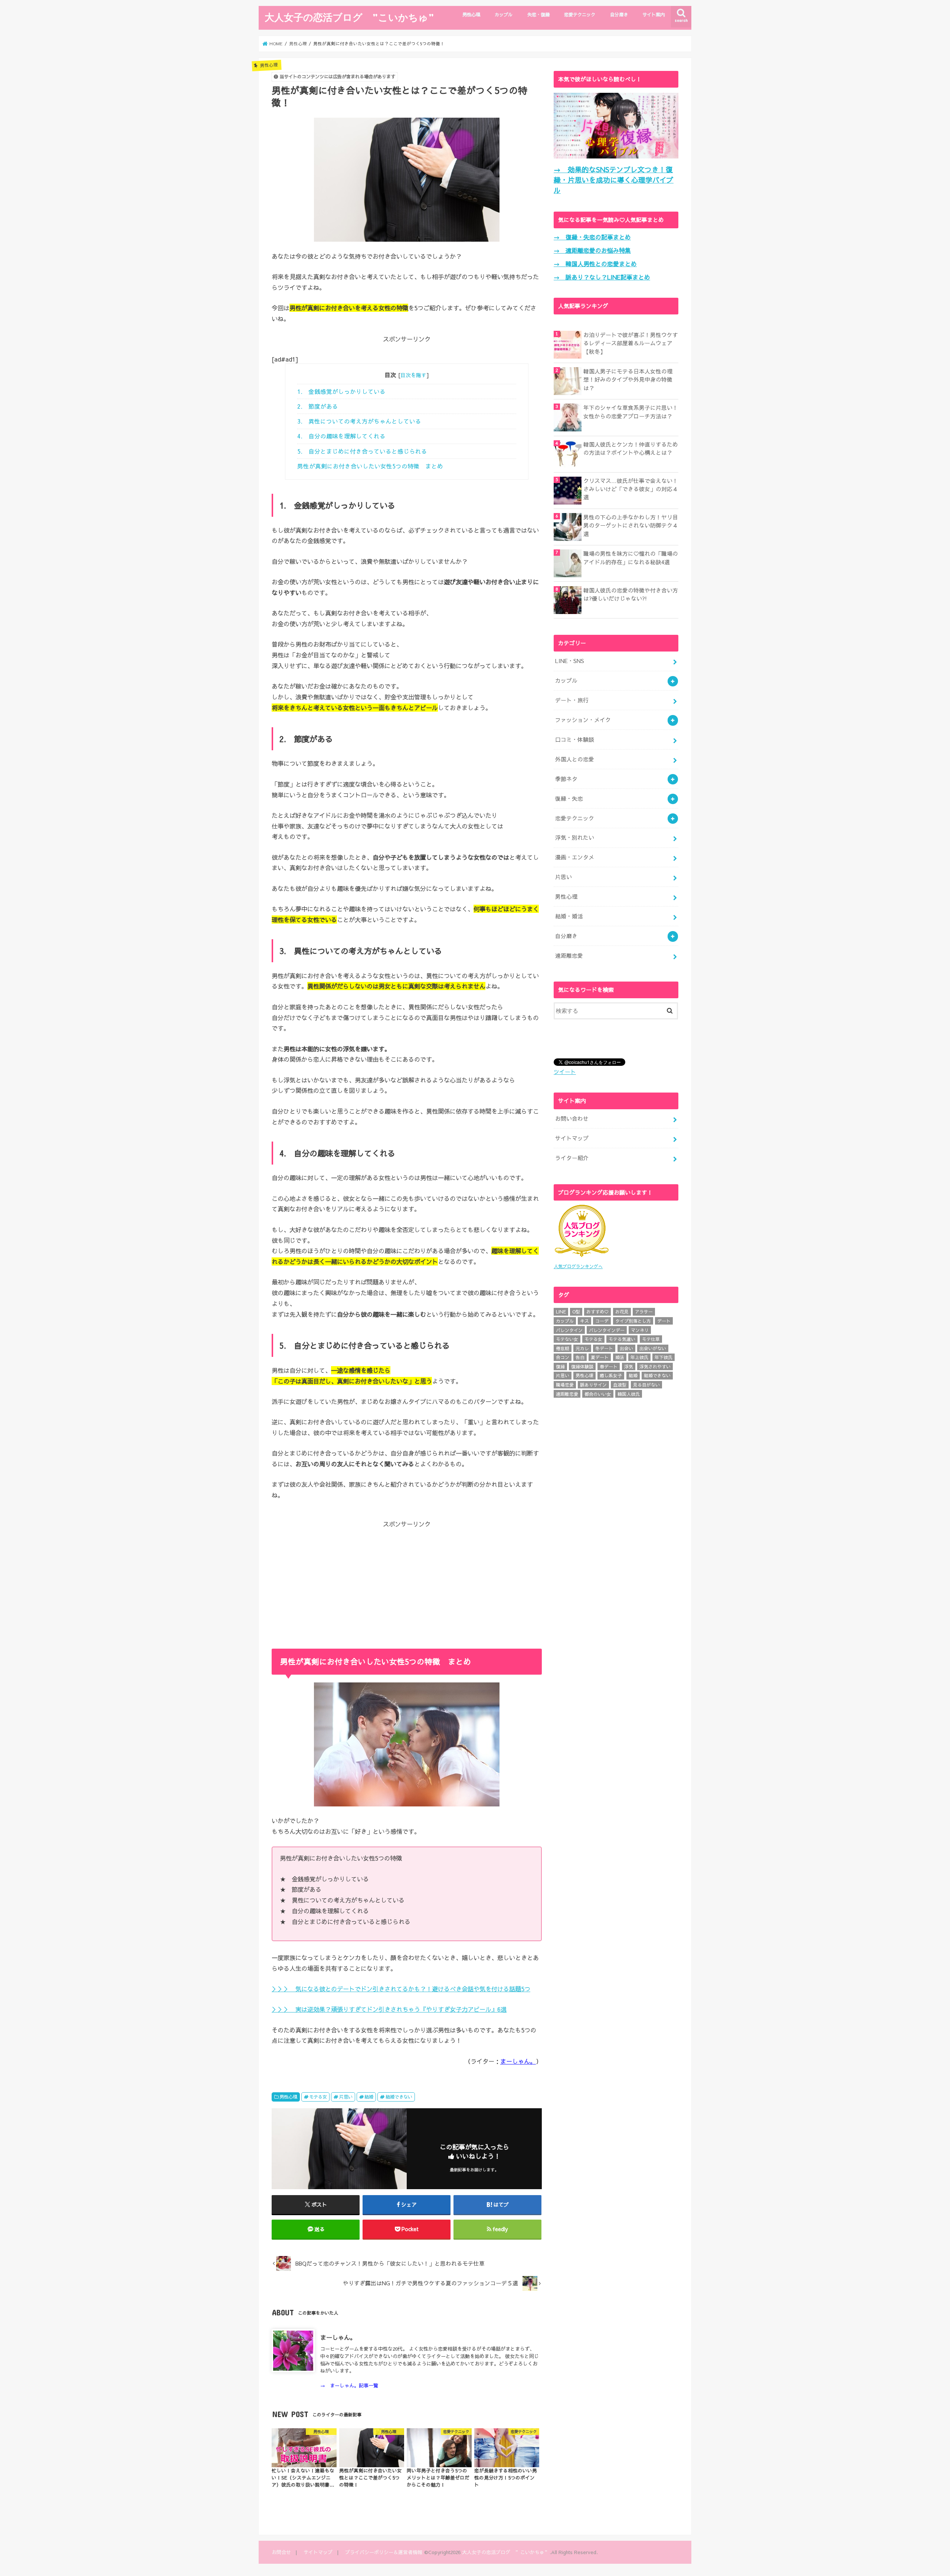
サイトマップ (572, 1138)
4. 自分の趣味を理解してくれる (341, 436)
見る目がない (646, 1385)
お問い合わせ (572, 1119)
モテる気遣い (622, 1339)
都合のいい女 (598, 1394)
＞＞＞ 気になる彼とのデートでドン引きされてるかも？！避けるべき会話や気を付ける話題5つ (401, 1989)
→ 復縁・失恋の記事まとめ (592, 237)
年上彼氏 (639, 1357)
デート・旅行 (572, 700)
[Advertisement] (407, 1581)
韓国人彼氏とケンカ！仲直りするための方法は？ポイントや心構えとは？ (631, 448)
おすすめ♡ (597, 1312)
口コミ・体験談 (575, 740)
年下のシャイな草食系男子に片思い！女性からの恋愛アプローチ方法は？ (631, 412)
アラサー (644, 1312)
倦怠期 (563, 1348)
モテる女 (318, 2097)
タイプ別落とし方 (633, 1321)
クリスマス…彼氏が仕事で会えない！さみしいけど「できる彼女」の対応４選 (631, 489)
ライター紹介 (572, 1158)
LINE (561, 1312)
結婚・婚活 (569, 916)
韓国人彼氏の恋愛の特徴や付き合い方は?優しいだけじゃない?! (631, 594)
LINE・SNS (570, 661)
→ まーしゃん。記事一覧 (349, 2385)
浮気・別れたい (575, 838)
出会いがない (653, 1348)
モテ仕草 (651, 1339)
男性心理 (471, 14)
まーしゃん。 (518, 2061)
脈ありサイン (593, 1385)
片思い (346, 2097)
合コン (563, 1357)
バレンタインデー (607, 1330)
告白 (580, 1357)
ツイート (565, 1072)
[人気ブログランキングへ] (582, 1258)
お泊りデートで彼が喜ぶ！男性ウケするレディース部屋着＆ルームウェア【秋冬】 (631, 343)
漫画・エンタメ (575, 857)
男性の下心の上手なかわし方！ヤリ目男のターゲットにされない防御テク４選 (631, 525)
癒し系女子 (611, 1375)
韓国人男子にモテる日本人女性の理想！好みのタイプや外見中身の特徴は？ (628, 379)
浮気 (629, 1367)
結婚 (369, 2097)
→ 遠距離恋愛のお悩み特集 (592, 250)
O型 (576, 1312)
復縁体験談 (582, 1367)
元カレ (582, 1348)
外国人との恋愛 (575, 759)
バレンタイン (569, 1330)
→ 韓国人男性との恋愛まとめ (595, 264)
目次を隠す (413, 375)
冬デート (604, 1348)
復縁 (560, 1367)
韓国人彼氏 (629, 1394)
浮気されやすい (655, 1367)
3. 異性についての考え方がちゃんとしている (359, 421)
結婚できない (399, 2097)
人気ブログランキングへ (578, 1266)
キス (584, 1321)
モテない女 (567, 1339)
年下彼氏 (664, 1357)
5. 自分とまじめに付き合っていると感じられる (362, 451)
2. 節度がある (318, 406)
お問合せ (281, 2552)
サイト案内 (653, 14)
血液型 (620, 1385)
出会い (626, 1348)
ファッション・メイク (583, 720)
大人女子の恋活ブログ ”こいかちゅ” (349, 17)
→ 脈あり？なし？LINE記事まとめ (602, 277)
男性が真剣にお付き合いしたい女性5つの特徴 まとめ (370, 466)
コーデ (602, 1321)
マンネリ (640, 1330)
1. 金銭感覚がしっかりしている (341, 391)
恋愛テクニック (580, 14)
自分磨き (619, 14)
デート (664, 1321)
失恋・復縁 (538, 14)
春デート (609, 1367)
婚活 (620, 1357)
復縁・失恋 (569, 799)
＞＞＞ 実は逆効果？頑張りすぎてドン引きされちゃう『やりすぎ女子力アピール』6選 (389, 2009)
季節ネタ (566, 779)
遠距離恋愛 (569, 956)
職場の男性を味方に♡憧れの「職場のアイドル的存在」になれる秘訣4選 (631, 558)
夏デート (600, 1357)
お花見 (622, 1312)
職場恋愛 (565, 1385)
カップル (504, 14)
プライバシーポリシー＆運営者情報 (384, 2552)
